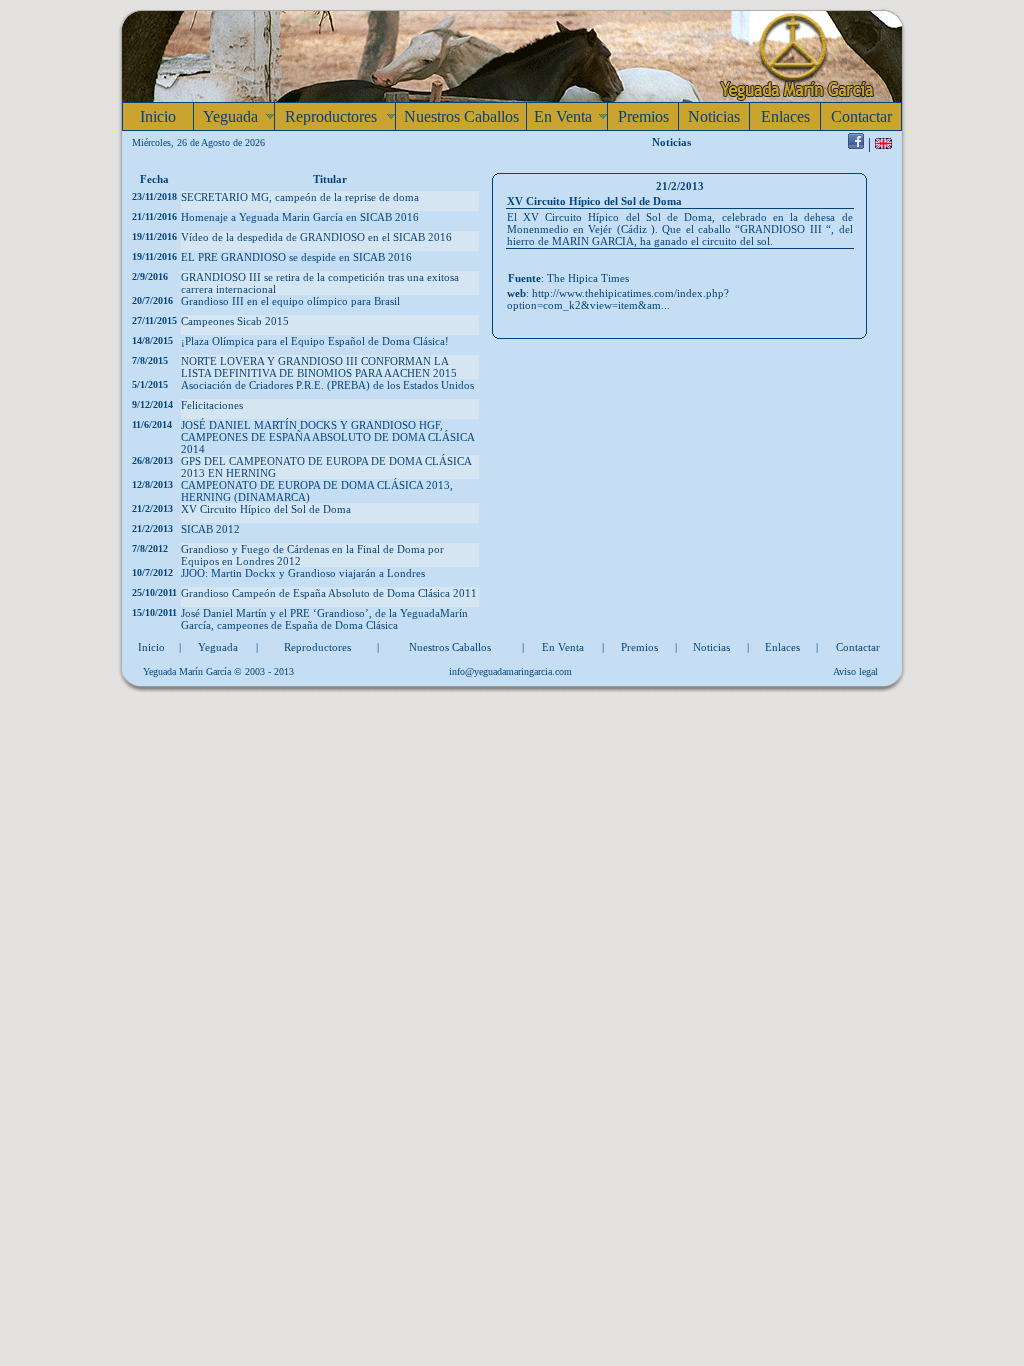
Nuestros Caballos (450, 647)
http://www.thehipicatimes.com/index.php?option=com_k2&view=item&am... (618, 299)
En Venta (563, 647)
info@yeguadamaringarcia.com (510, 671)
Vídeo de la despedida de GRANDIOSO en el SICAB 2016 (316, 237)
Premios (639, 647)
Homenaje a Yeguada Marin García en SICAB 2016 (300, 217)
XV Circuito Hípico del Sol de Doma (266, 509)
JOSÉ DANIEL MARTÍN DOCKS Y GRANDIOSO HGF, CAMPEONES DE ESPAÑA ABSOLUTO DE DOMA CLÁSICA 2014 (327, 437)
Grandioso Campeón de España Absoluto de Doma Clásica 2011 (329, 593)
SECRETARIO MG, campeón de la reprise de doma (300, 197)
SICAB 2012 (210, 529)
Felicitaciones (212, 405)
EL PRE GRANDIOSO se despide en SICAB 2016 (296, 257)
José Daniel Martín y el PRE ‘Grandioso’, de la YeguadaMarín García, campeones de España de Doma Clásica (324, 619)
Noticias (711, 647)
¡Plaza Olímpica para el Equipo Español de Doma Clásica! (315, 341)
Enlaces (782, 647)
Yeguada (218, 647)
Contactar (858, 647)
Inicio (151, 647)
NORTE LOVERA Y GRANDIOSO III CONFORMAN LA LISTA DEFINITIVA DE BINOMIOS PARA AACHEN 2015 (319, 367)
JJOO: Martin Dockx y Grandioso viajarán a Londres (303, 573)
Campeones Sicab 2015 (235, 321)
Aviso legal (855, 671)
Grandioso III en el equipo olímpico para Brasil (290, 301)
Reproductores (317, 647)
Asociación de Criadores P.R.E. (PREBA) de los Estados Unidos (327, 385)
